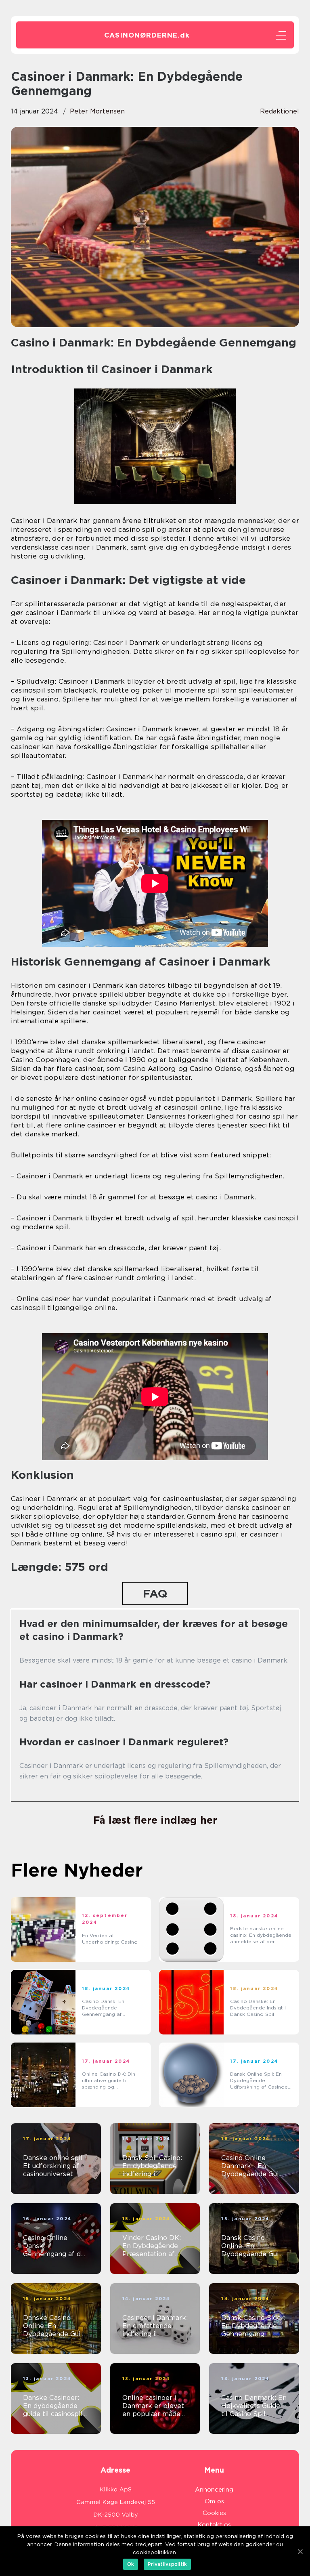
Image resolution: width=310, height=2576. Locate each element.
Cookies (214, 2513)
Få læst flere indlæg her (155, 1820)
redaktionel (280, 111)
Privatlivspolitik (167, 2564)
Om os (214, 2501)
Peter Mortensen (97, 111)
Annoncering (214, 2490)
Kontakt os (214, 2525)
